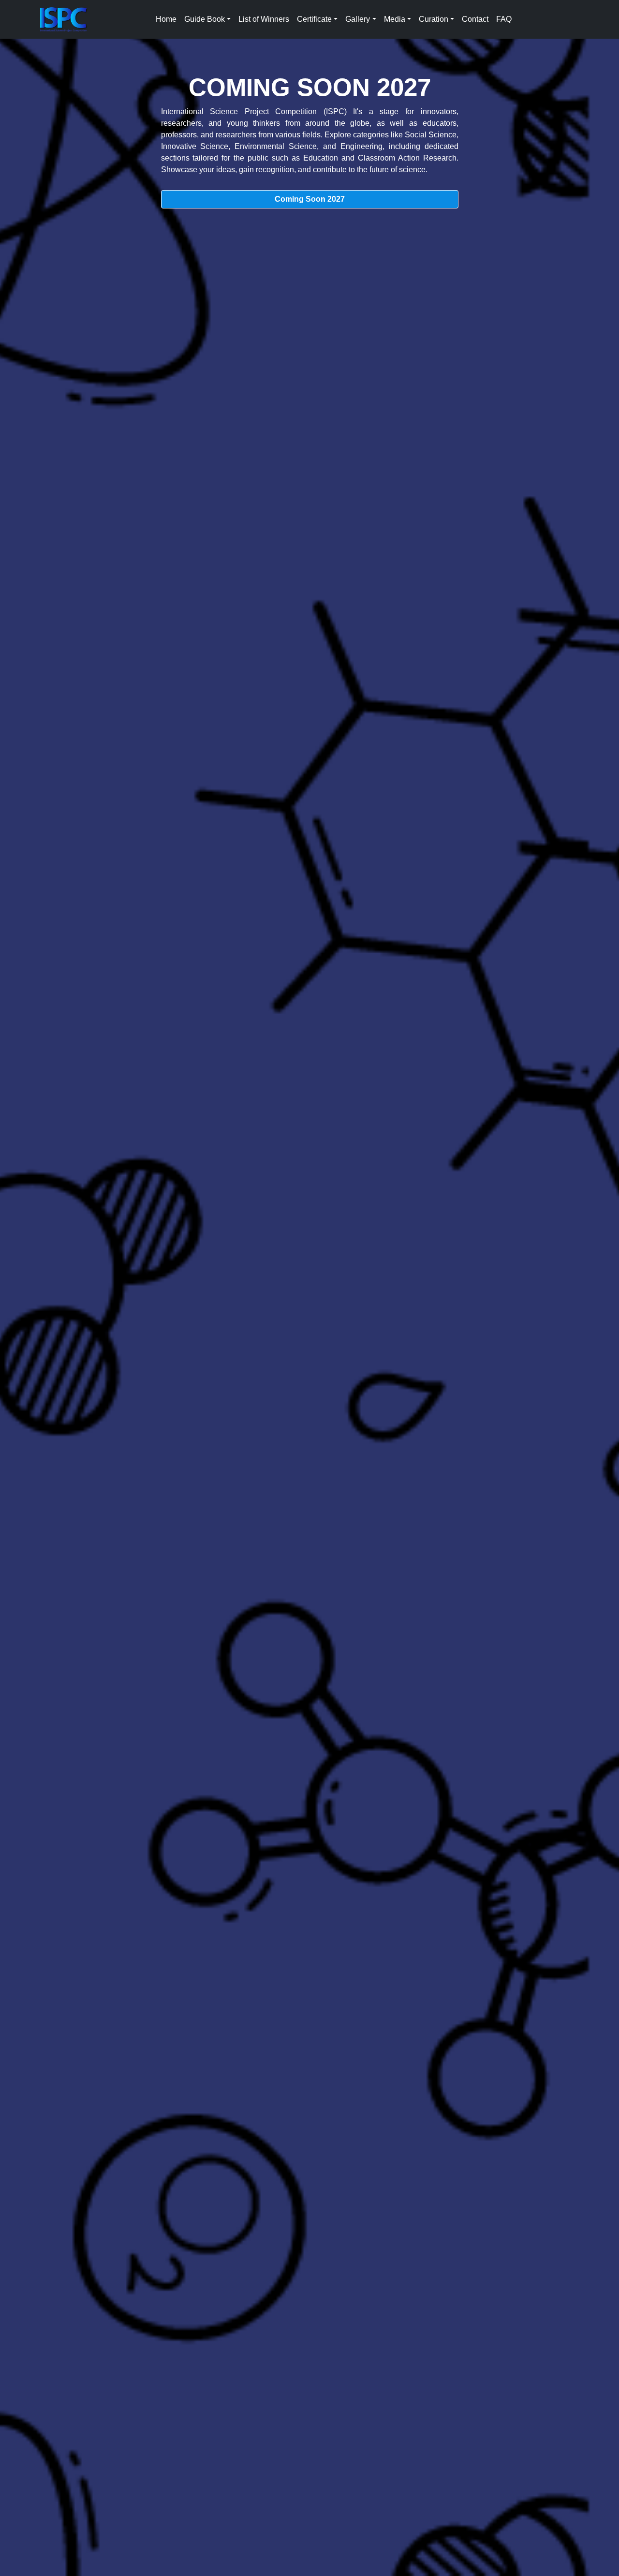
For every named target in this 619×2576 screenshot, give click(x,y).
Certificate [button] (314, 19)
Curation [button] (434, 19)
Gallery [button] (358, 19)
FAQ (504, 19)
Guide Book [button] (205, 19)
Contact (475, 19)
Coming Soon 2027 (310, 199)
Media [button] (395, 19)
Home (166, 19)
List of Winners (264, 19)
